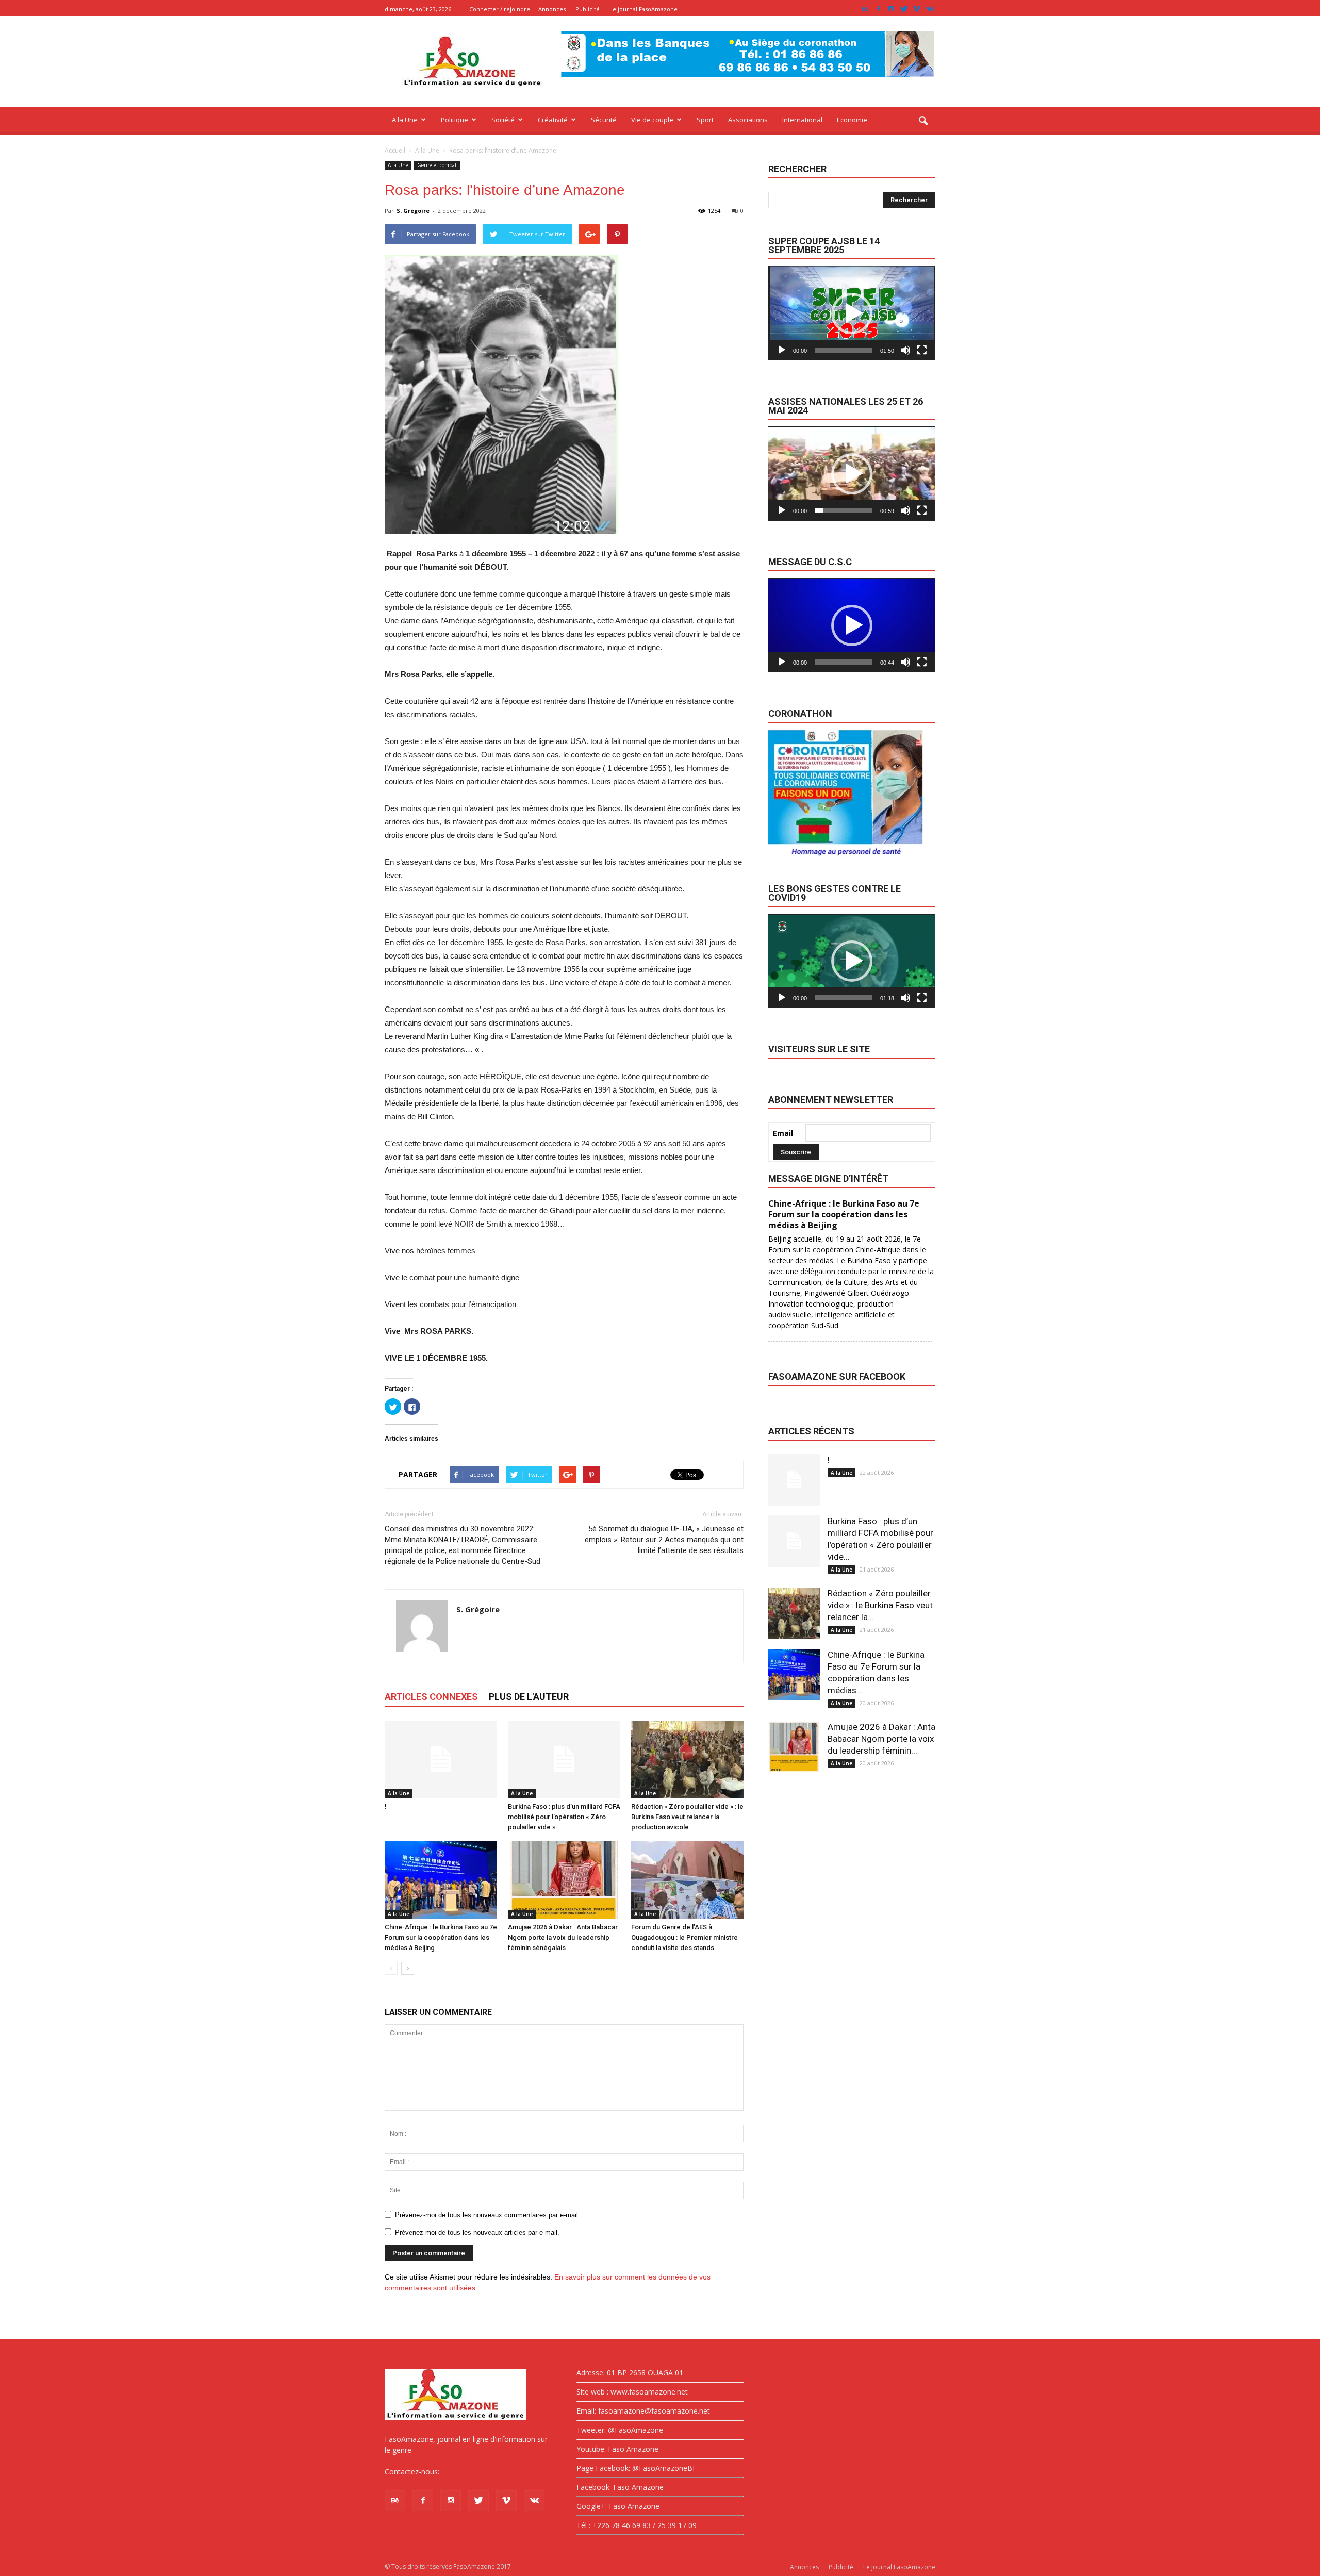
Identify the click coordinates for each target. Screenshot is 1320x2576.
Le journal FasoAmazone (643, 9)
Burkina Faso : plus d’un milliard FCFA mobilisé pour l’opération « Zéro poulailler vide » (564, 1817)
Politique (455, 120)
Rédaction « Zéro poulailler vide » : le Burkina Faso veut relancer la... (880, 1605)
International (802, 120)
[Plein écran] (922, 350)
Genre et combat (437, 165)
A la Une (405, 120)
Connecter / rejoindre (500, 9)
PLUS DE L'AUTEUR (529, 1697)
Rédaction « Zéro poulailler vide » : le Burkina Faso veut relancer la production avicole (687, 1817)
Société (503, 120)
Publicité (588, 9)
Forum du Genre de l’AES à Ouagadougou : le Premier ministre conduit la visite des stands (684, 1937)
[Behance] (865, 9)
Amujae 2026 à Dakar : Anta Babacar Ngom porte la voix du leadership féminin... (881, 1739)
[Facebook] (878, 9)
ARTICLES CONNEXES (431, 1697)
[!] (441, 1759)
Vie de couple (652, 120)
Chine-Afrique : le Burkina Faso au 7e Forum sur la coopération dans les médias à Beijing (441, 1937)
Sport (705, 120)
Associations (748, 120)
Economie (852, 120)
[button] (923, 121)
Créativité (553, 120)
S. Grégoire (413, 211)
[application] (852, 313)
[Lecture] (782, 350)
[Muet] (905, 350)
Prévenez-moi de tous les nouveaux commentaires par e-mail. (488, 2215)
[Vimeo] (917, 9)
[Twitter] (904, 9)
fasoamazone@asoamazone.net (496, 2472)
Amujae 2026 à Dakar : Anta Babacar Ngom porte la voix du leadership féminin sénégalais (563, 1937)
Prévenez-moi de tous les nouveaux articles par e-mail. (477, 2232)
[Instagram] (891, 9)
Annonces (552, 9)
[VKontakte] (930, 9)
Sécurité (604, 120)
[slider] (844, 350)
